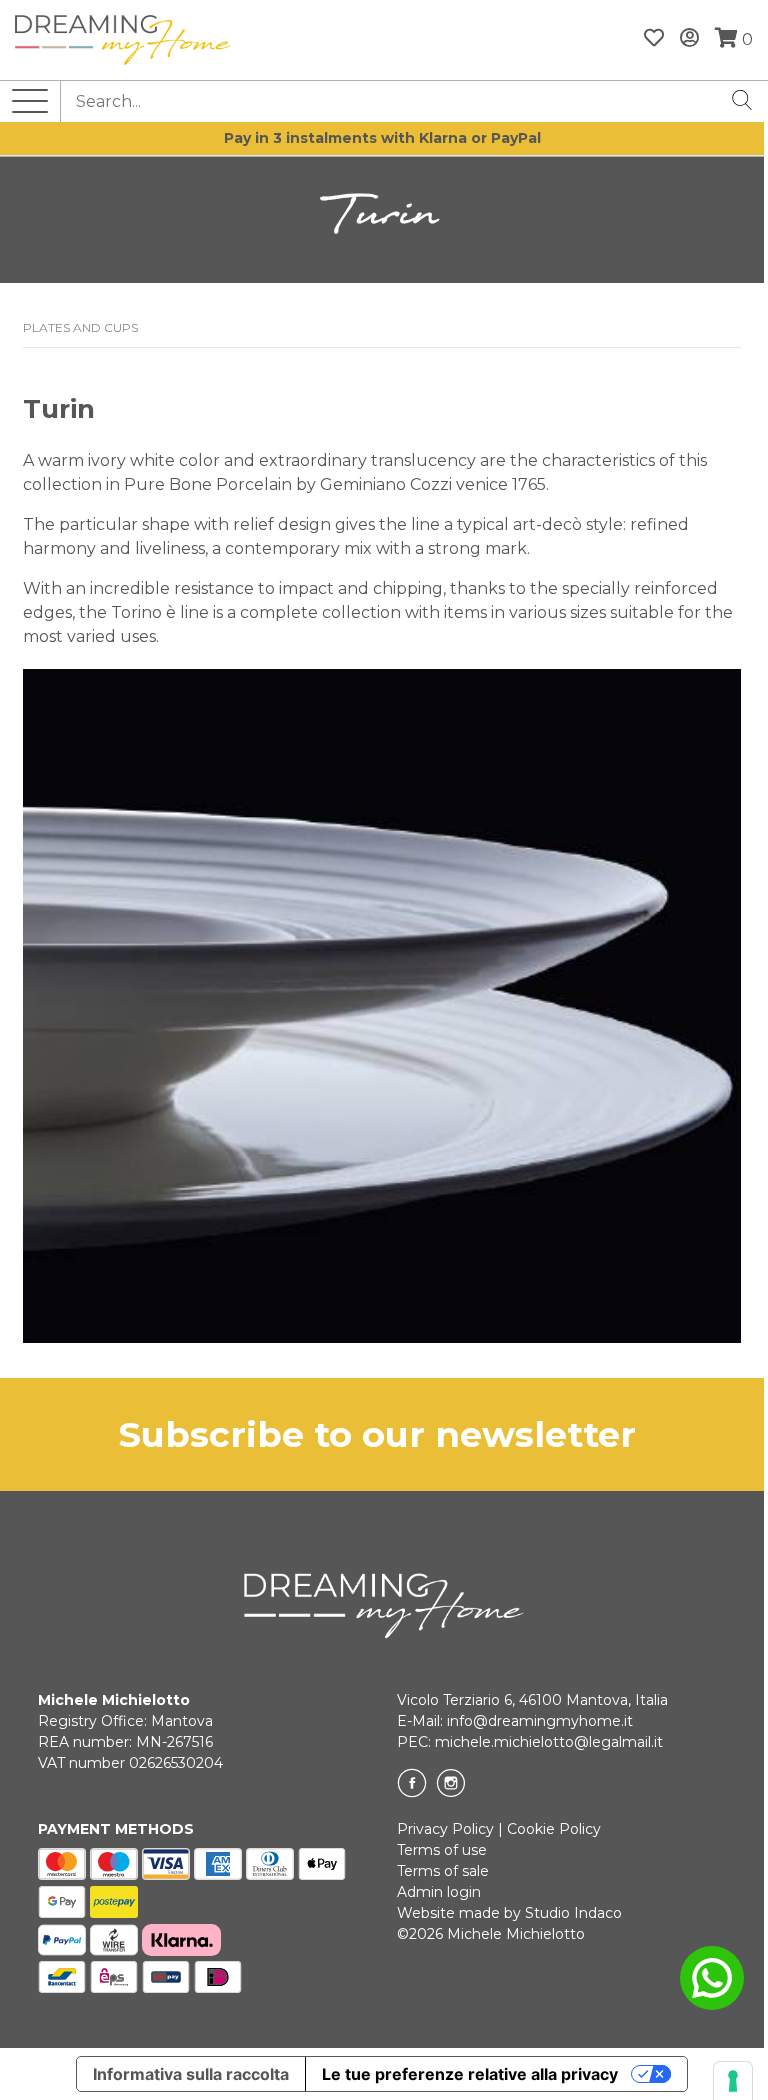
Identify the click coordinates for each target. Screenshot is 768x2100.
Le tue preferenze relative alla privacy (470, 2074)
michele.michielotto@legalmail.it (549, 1742)
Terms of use (442, 1850)
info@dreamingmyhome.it (540, 1721)
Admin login (439, 1892)
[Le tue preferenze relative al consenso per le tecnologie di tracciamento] (733, 2081)
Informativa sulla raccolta (191, 2074)
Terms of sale (443, 1871)
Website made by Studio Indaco (509, 1913)
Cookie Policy (554, 1829)
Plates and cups (80, 327)
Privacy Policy (445, 1829)
